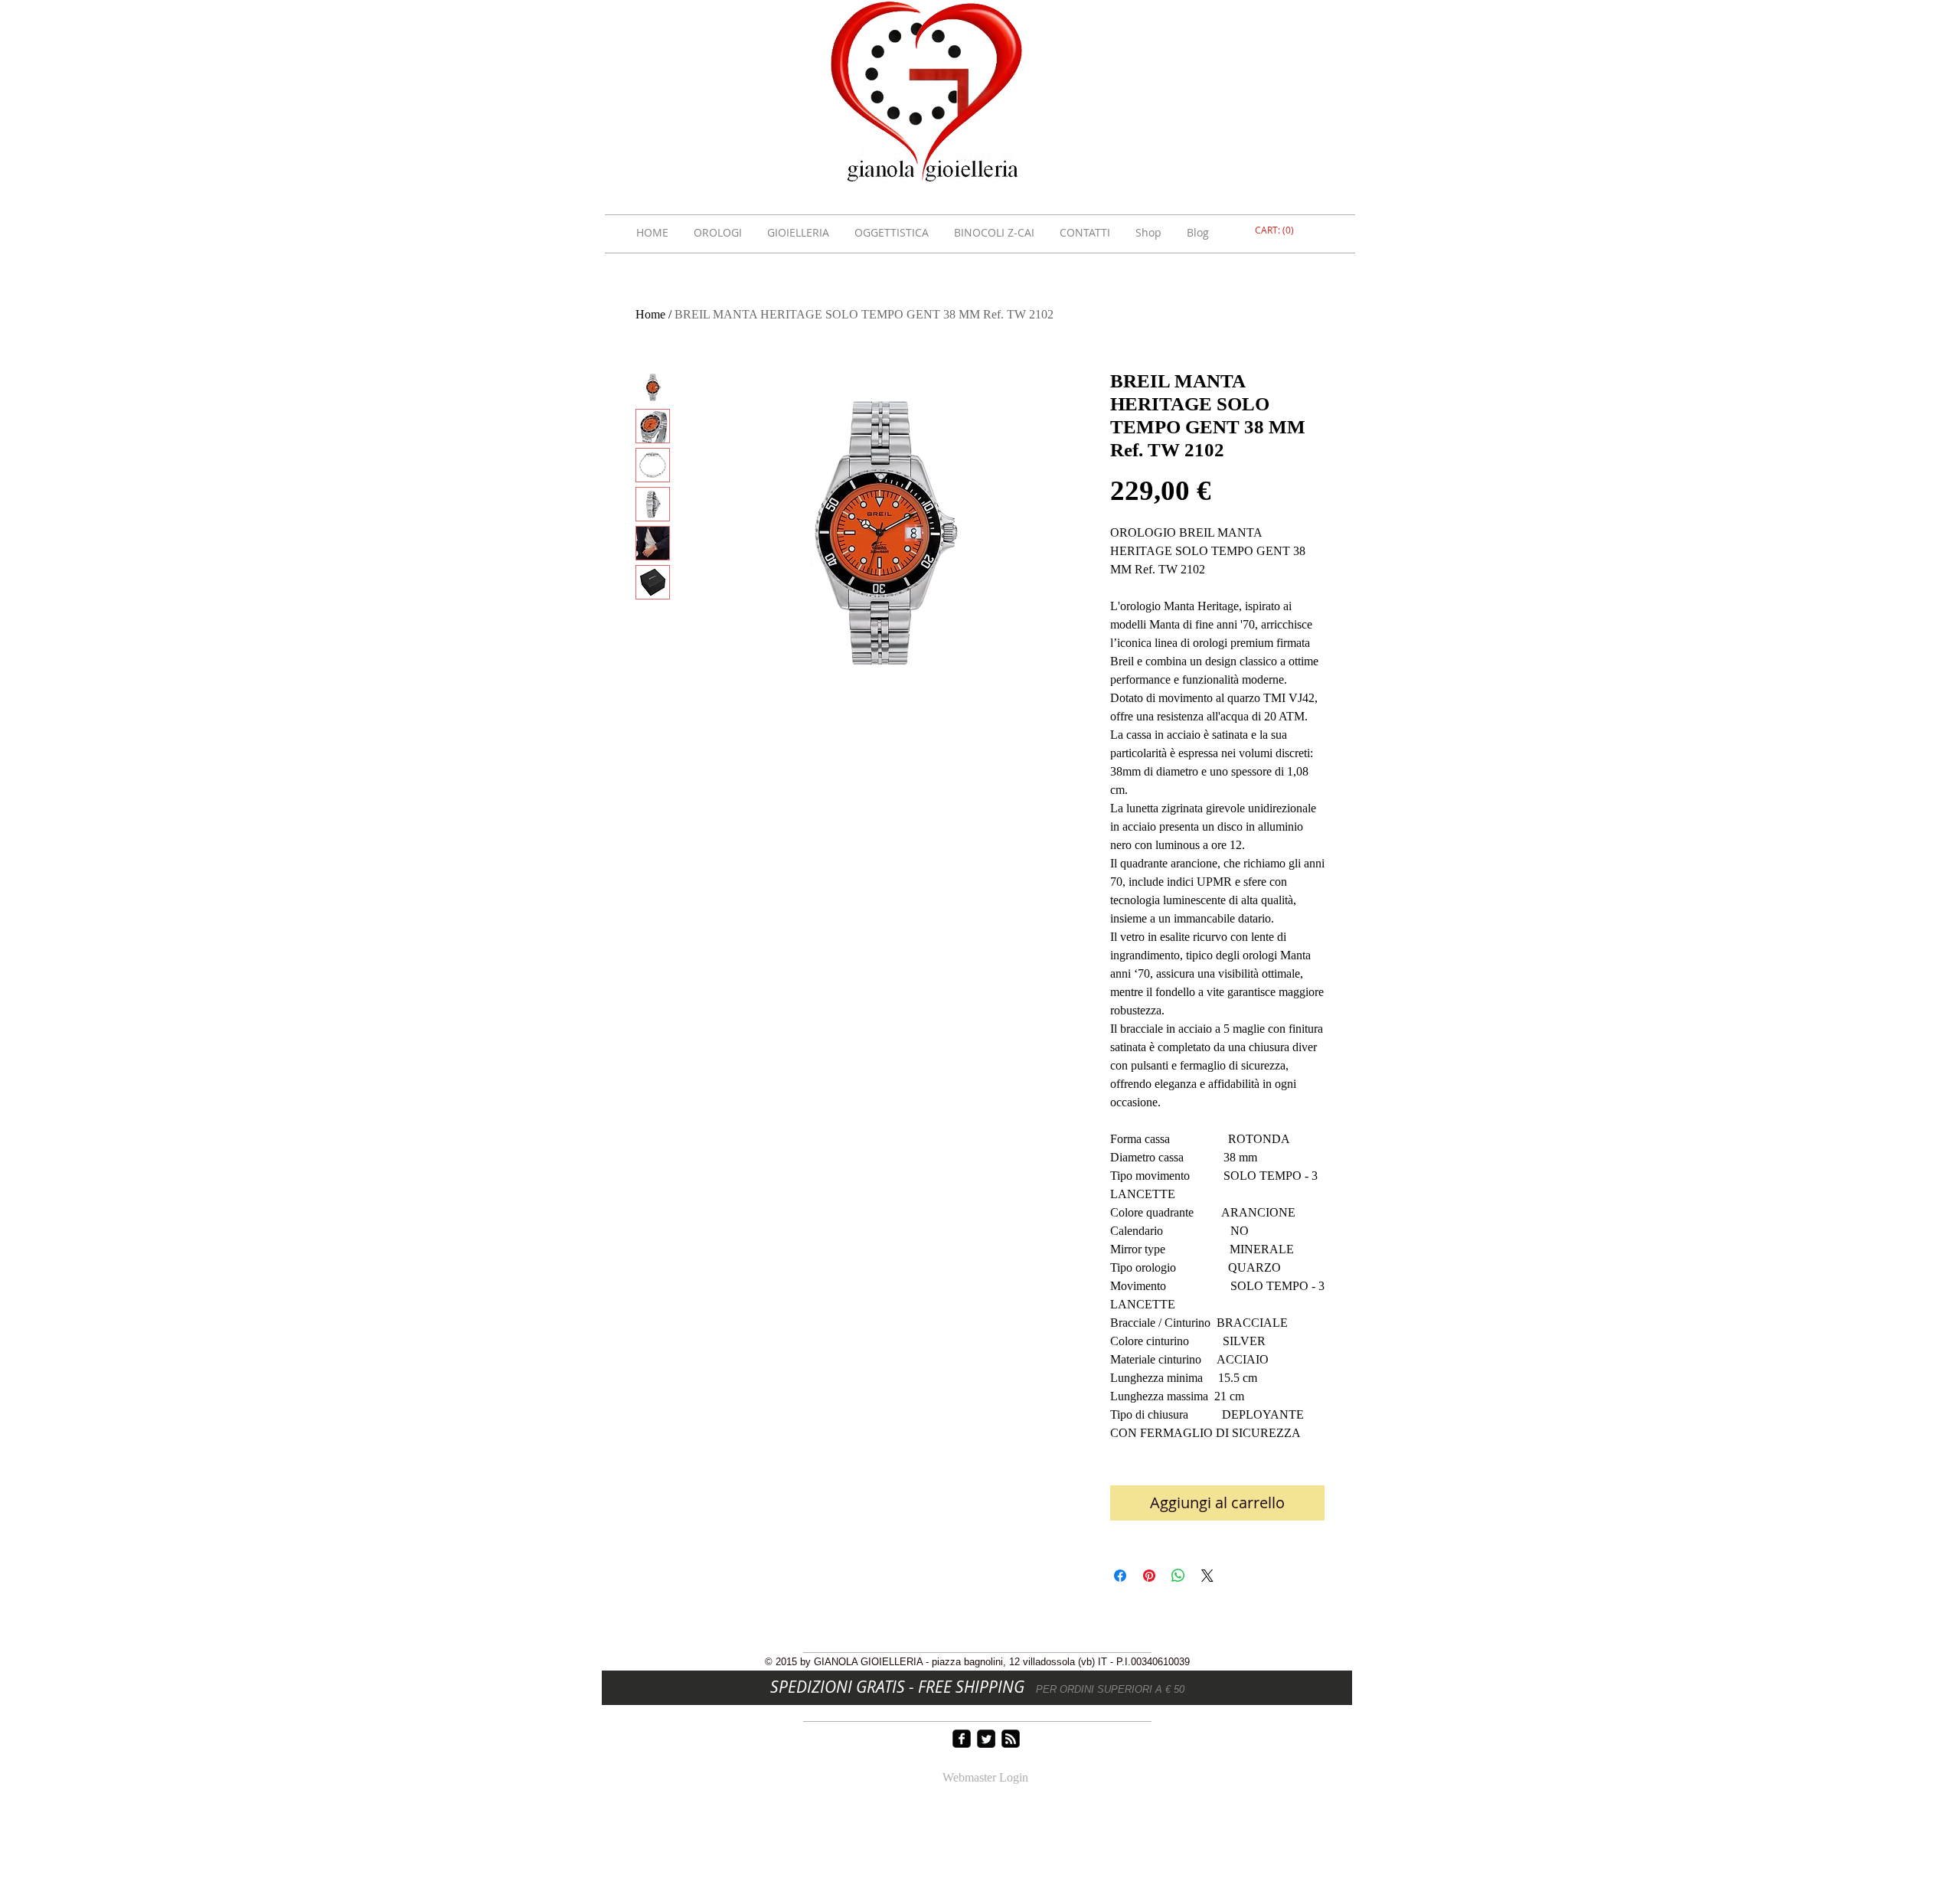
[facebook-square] (962, 1739)
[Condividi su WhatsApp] (1178, 1576)
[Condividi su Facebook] (1120, 1576)
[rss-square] (1011, 1739)
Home (650, 314)
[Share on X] (1207, 1576)
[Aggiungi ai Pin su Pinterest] (1149, 1576)
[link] (1276, 230)
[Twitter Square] (986, 1739)
